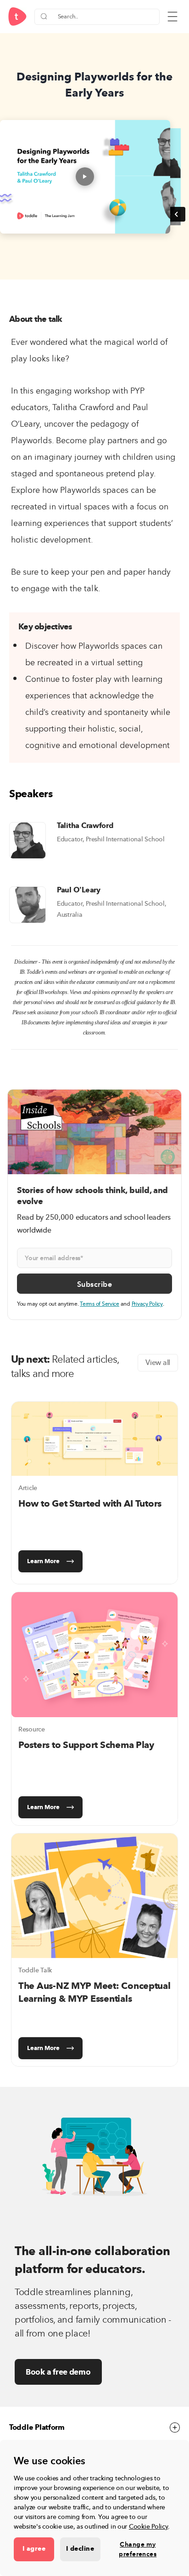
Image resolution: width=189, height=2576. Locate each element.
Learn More (43, 1561)
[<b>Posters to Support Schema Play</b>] (94, 1655)
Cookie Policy (149, 2527)
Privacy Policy (147, 1304)
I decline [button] (80, 2549)
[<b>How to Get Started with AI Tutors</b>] (94, 1439)
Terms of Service (100, 1304)
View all (158, 1363)
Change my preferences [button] (138, 2549)
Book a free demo (58, 2372)
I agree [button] (34, 2549)
